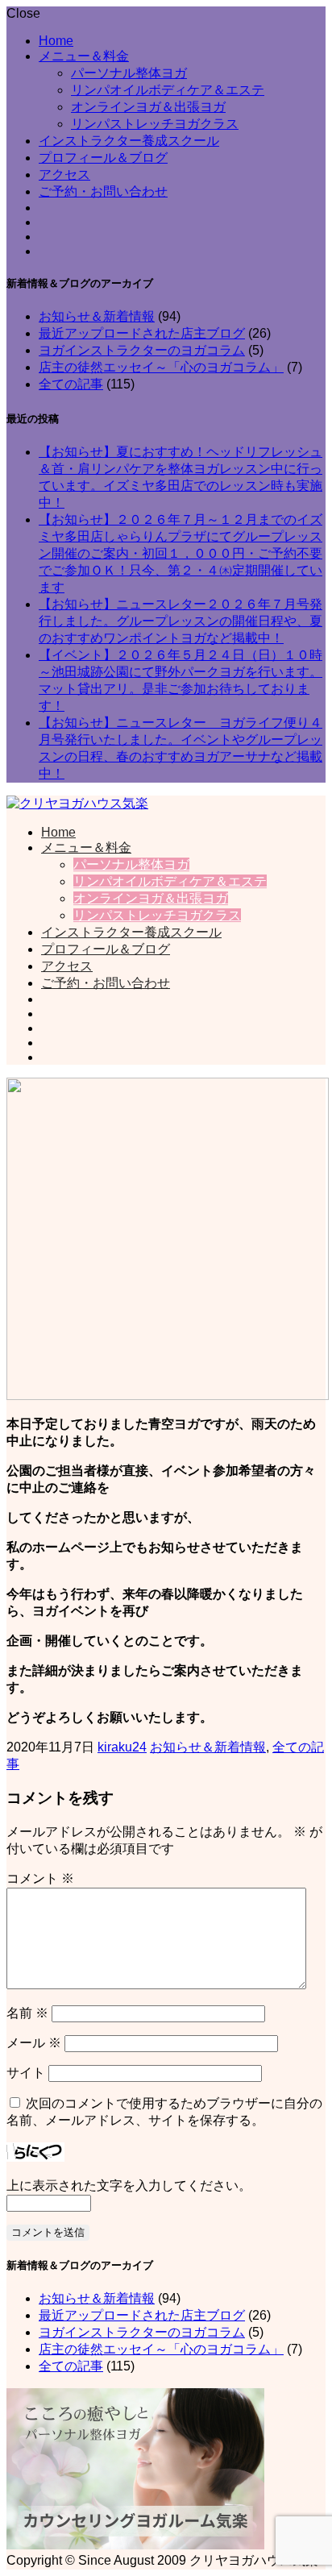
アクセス (64, 175)
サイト (26, 2073)
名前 (27, 2013)
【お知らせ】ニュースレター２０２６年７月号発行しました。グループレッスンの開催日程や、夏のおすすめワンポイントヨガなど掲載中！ (181, 621)
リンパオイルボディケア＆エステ (168, 90)
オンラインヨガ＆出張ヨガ (148, 107)
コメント (40, 1878)
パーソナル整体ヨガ (129, 73)
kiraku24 (122, 1747)
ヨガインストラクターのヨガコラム (142, 350)
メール (34, 2043)
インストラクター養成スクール (129, 141)
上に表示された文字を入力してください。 (129, 2185)
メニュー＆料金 (84, 56)
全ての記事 (71, 384)
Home (56, 41)
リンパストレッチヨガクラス (155, 124)
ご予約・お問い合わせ (103, 191)
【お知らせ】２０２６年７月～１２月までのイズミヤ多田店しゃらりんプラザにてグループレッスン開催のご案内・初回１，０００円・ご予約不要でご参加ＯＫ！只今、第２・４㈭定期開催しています (181, 553)
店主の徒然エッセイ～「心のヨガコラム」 (161, 367)
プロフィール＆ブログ (103, 158)
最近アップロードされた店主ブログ (142, 333)
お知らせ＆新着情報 (97, 316)
